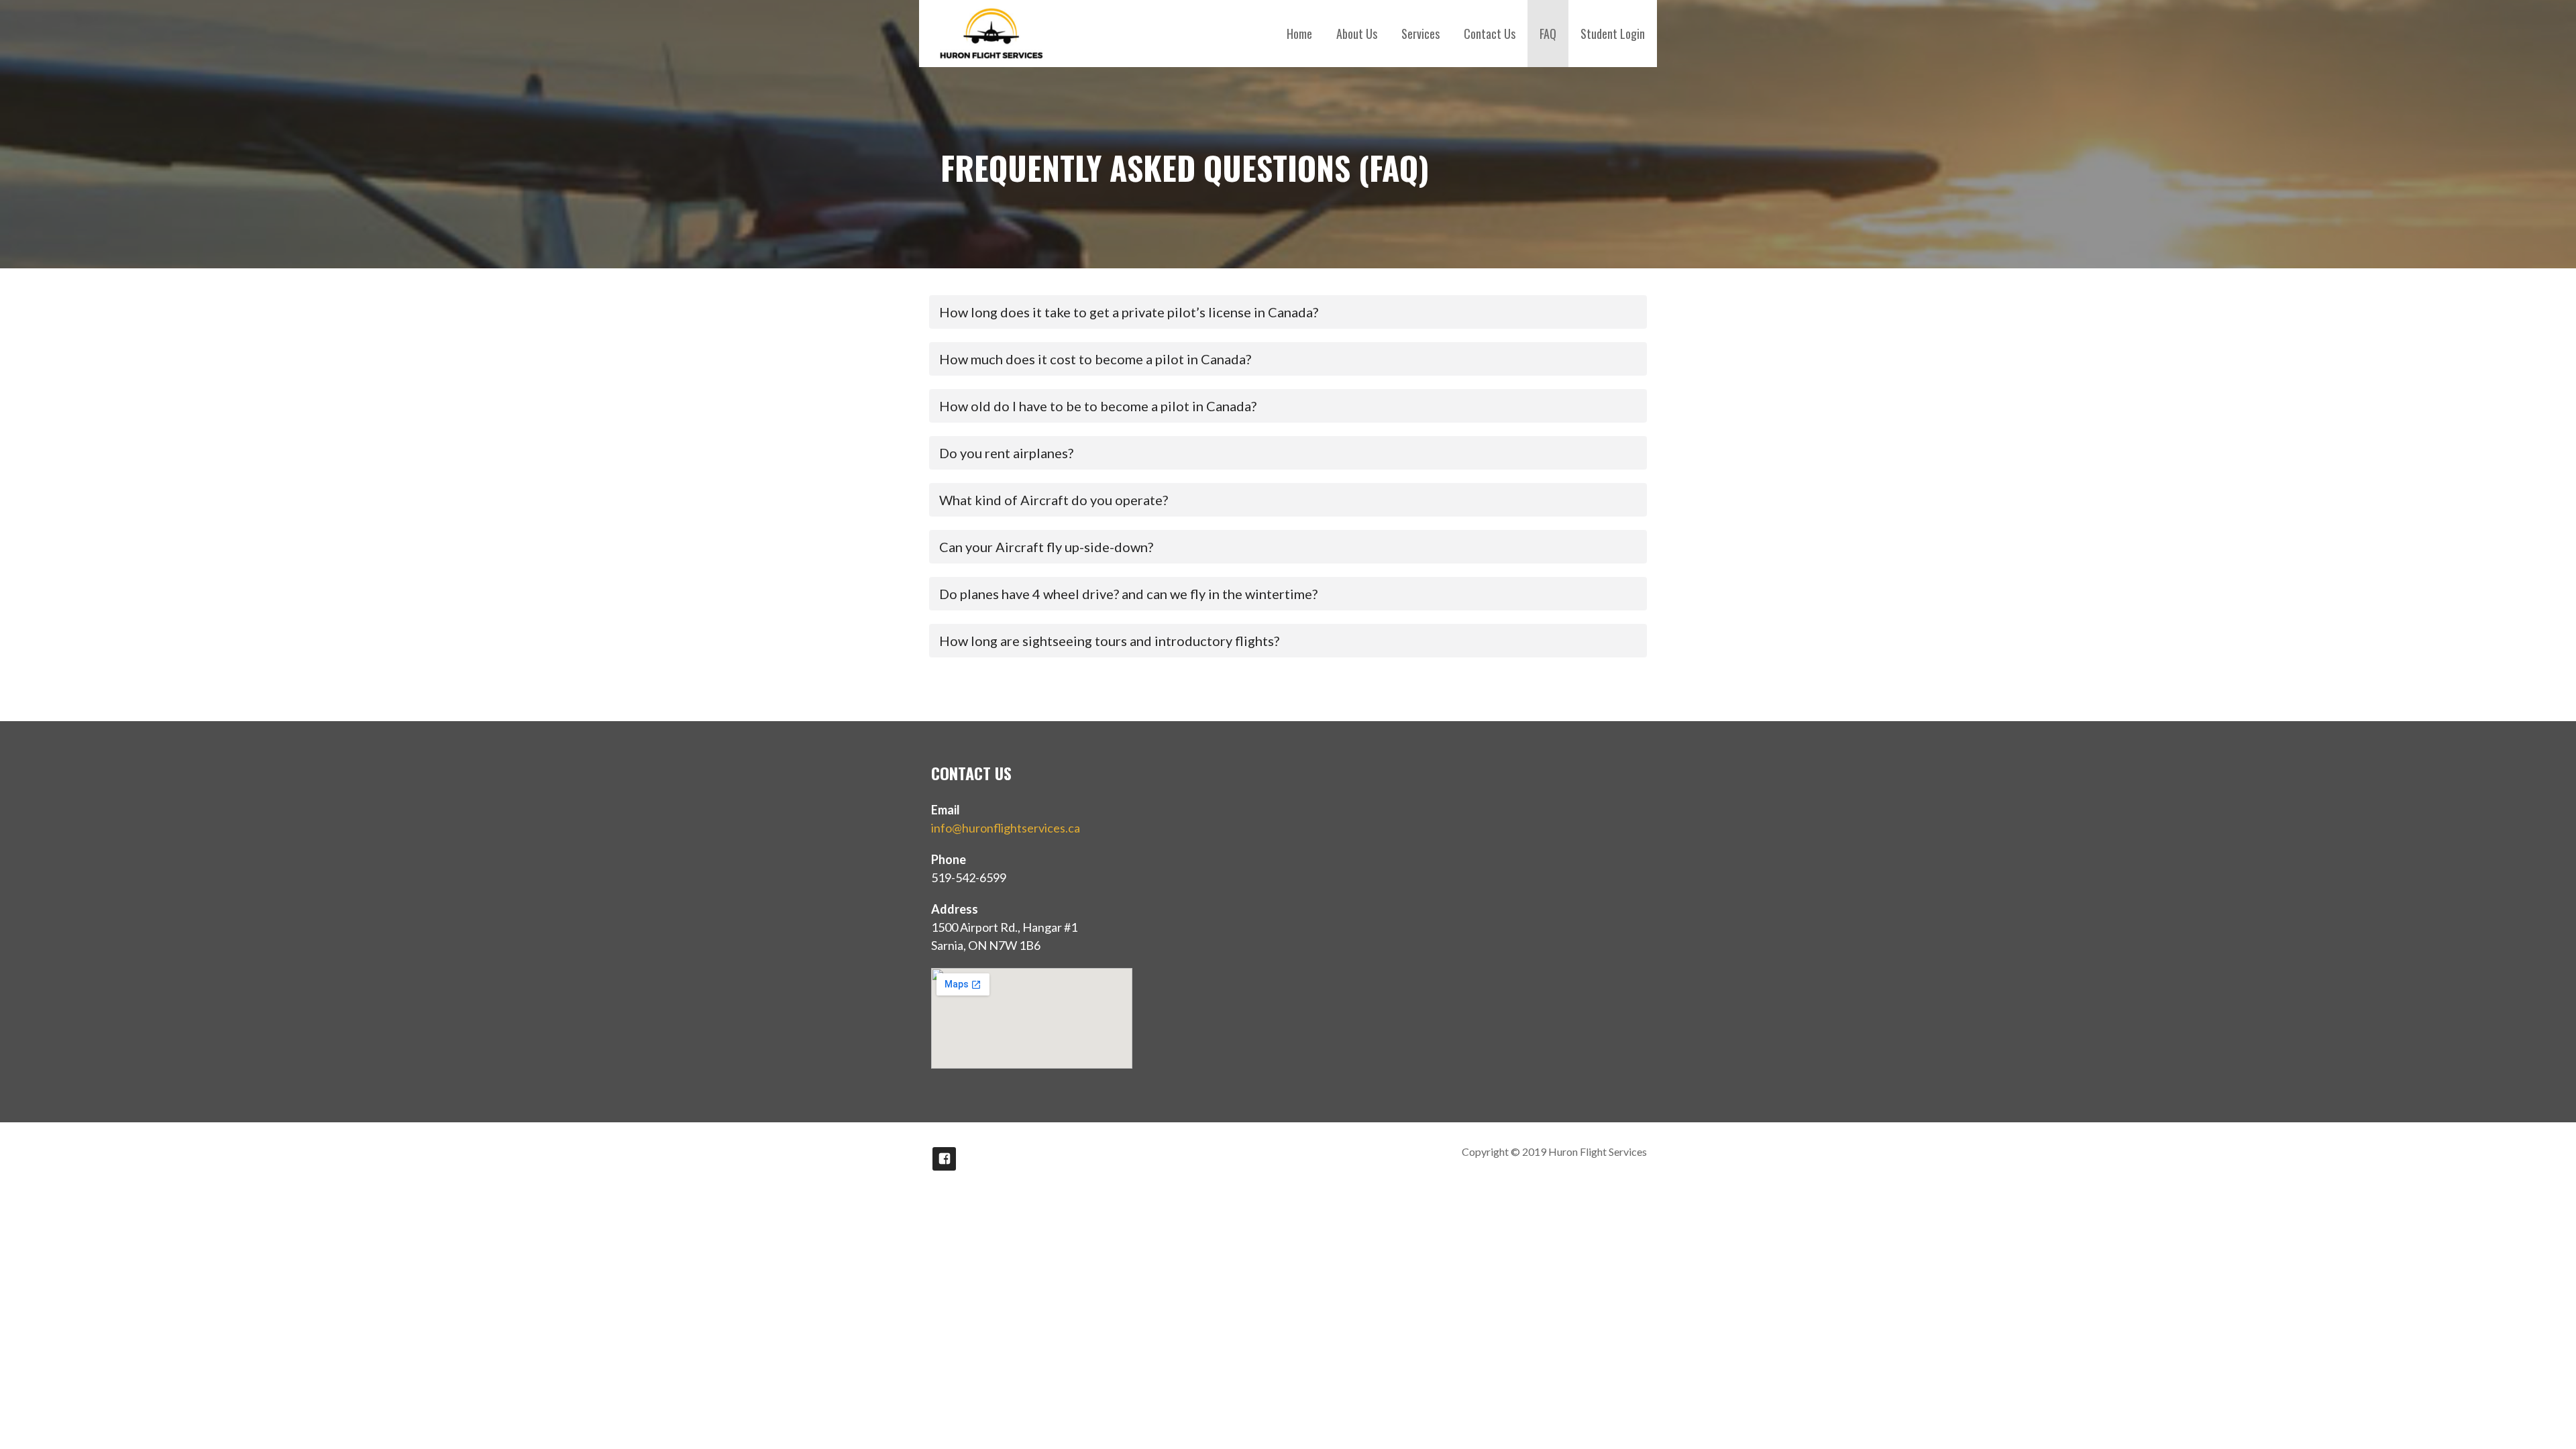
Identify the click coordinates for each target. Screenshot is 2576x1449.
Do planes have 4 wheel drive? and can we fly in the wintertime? (1128, 594)
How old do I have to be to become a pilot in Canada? (1098, 406)
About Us (1357, 34)
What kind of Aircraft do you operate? (1054, 500)
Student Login (1613, 34)
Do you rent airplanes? (1006, 453)
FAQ (1548, 34)
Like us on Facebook (944, 1159)
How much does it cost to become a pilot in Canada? (1095, 359)
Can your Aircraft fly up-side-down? (1046, 547)
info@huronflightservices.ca (1006, 828)
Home (1299, 34)
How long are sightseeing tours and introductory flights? (1109, 641)
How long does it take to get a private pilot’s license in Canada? (1129, 312)
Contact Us (1490, 34)
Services (1420, 34)
